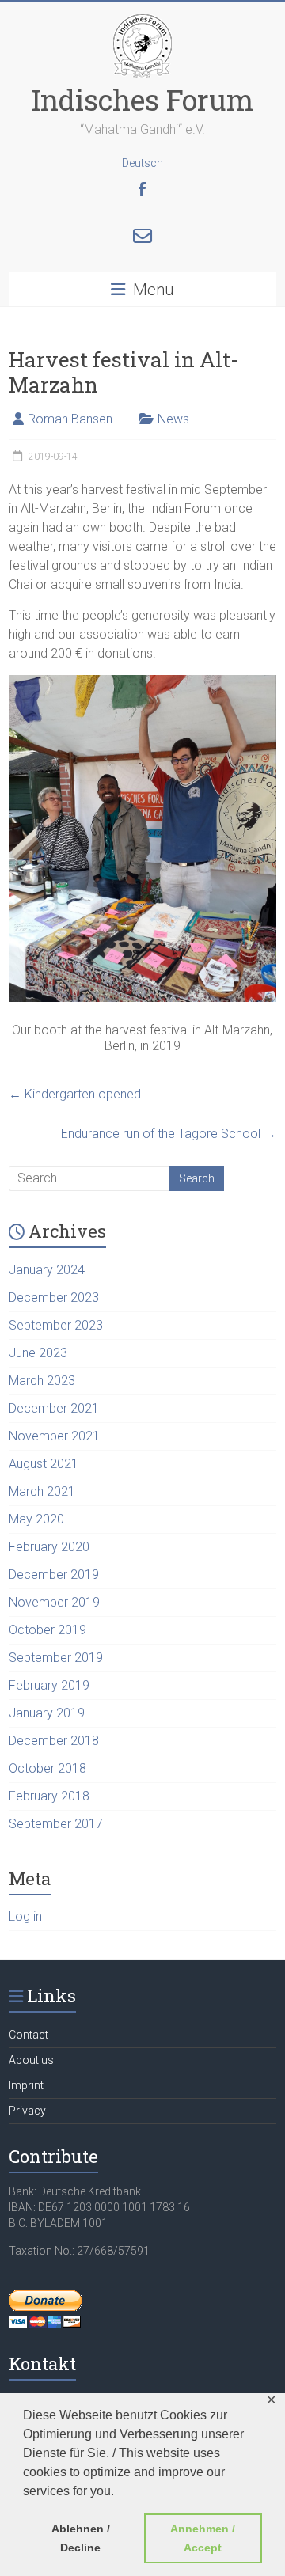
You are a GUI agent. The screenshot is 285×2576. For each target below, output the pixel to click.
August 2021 (44, 1464)
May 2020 (36, 1519)
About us (31, 2060)
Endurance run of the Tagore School (169, 1134)
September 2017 (56, 1824)
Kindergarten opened (75, 1094)
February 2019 (49, 1685)
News (173, 419)
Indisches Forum (142, 100)
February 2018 (49, 1796)
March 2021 (42, 1491)
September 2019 (56, 1658)
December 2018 (54, 1741)
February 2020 (49, 1547)
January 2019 (47, 1713)
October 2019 (47, 1630)
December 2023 (54, 1297)
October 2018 (47, 1768)
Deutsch (142, 163)
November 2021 (54, 1436)
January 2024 (47, 1270)
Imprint (26, 2085)
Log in (25, 1916)
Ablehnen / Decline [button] (81, 2538)
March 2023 (42, 1381)
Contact (28, 2035)
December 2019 (54, 1574)
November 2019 (54, 1602)
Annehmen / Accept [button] (203, 2538)
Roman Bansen (70, 419)
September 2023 (56, 1325)
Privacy (27, 2111)
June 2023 (38, 1353)
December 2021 (54, 1408)
